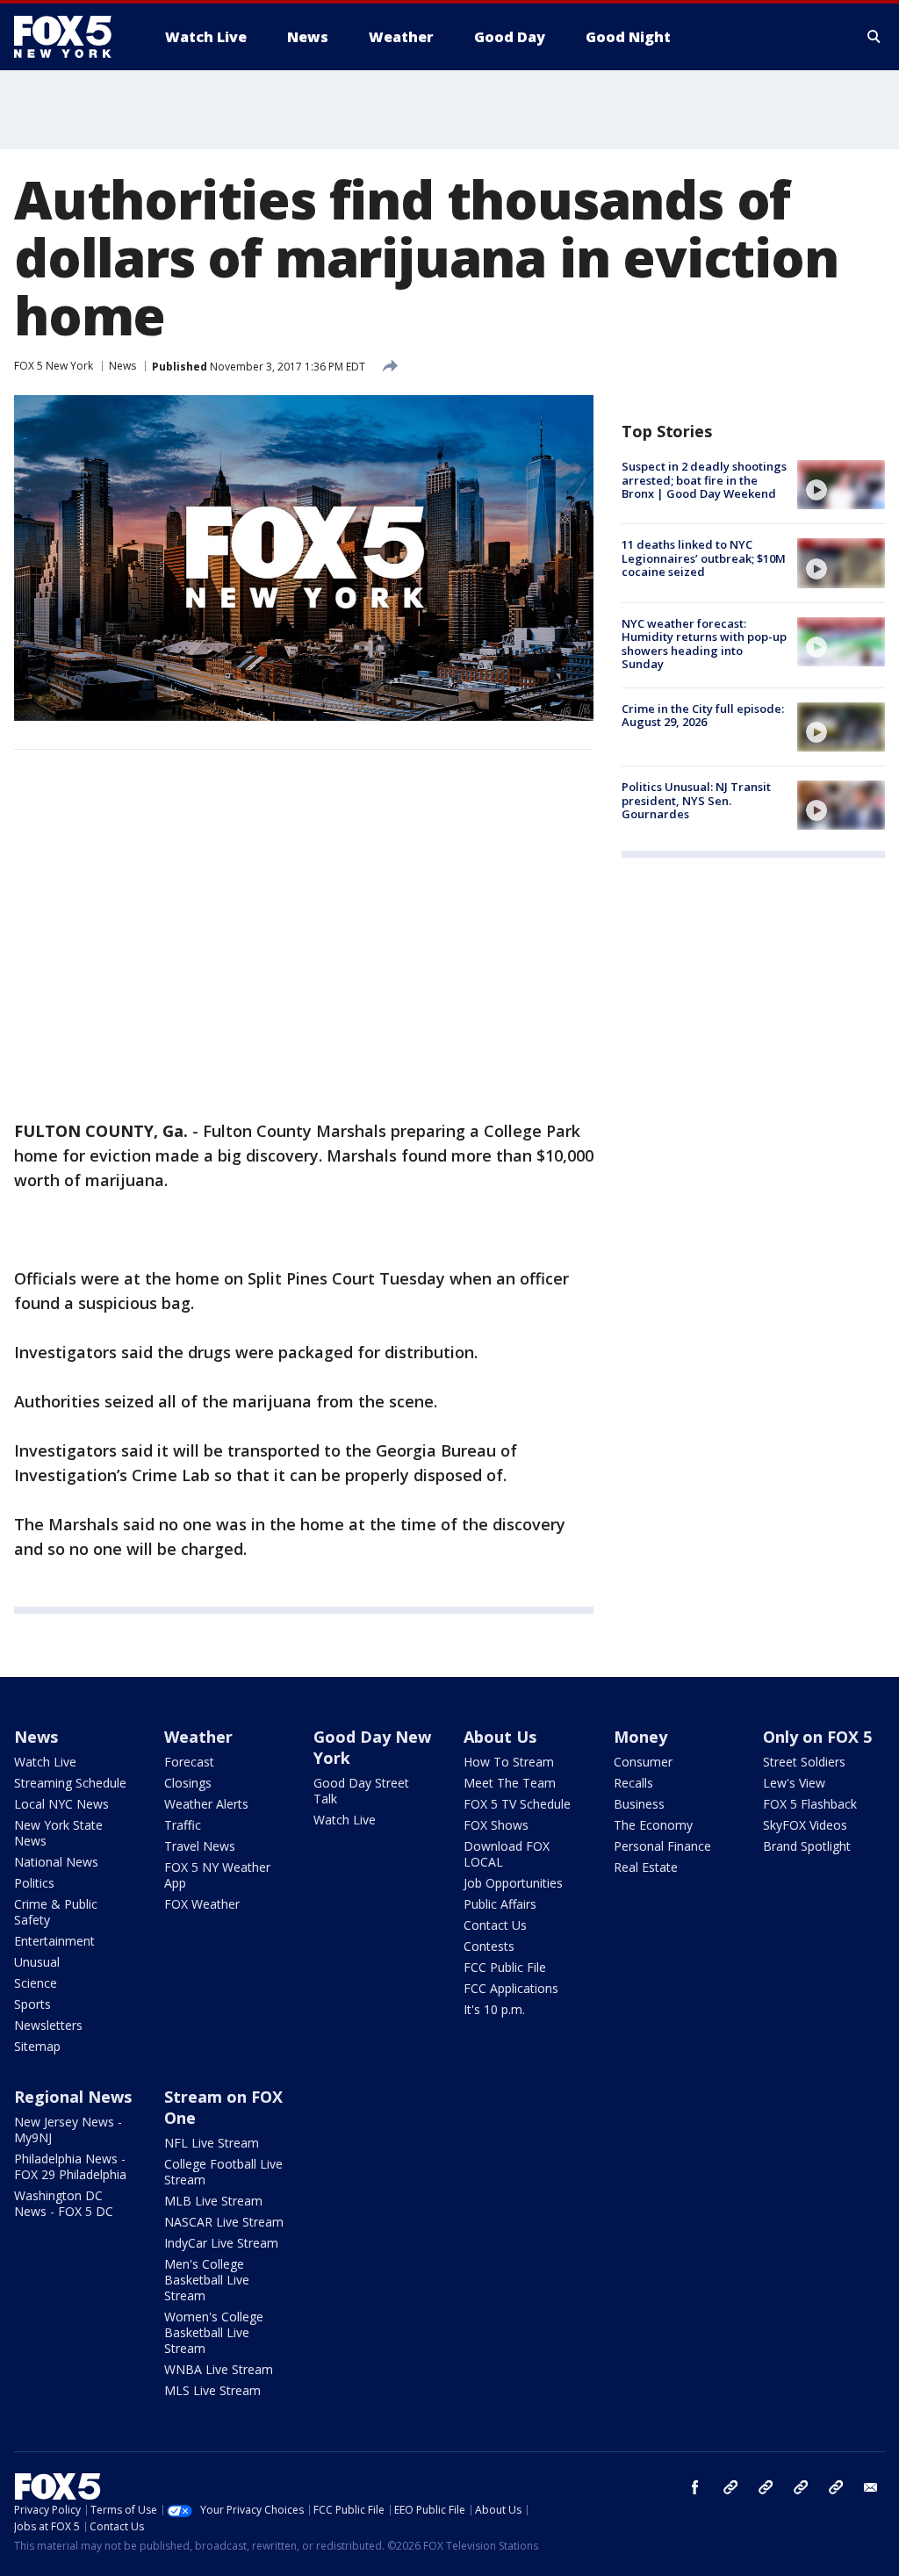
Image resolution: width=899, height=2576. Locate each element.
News (122, 366)
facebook (695, 2487)
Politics (34, 1883)
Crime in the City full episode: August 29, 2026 (703, 716)
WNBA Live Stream (219, 2369)
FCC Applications (511, 1988)
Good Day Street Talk (361, 1791)
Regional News (73, 2097)
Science (36, 1983)
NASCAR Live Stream (224, 2222)
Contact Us (495, 1925)
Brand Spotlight (807, 1846)
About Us (500, 1737)
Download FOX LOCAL (507, 1854)
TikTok (766, 2487)
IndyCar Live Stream (221, 2243)
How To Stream (509, 1762)
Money (640, 1737)
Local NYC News (61, 1804)
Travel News (200, 1846)
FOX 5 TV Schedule (517, 1804)
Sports (32, 2004)
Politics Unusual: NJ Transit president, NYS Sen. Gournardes (696, 800)
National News (56, 1862)
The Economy (653, 1825)
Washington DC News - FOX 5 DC (64, 2203)
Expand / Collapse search (874, 37)
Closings (188, 1783)
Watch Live (45, 1762)
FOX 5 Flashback (810, 1804)
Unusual (37, 1962)
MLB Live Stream (213, 2201)
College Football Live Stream (223, 2172)
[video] (841, 485)
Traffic (183, 1825)
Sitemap (37, 2046)
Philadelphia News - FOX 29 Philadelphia (70, 2166)
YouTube (801, 2487)
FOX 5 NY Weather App (217, 1875)
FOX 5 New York (54, 366)
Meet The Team (510, 1783)
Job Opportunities (513, 1883)
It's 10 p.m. (494, 2009)
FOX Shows (496, 1825)
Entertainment (54, 1941)
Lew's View (794, 1783)
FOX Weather (202, 1904)
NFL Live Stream (212, 2143)
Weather (198, 1737)
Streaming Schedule (70, 1783)
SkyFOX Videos (805, 1825)
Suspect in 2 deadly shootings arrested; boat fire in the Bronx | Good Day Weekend (704, 480)
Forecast (189, 1762)
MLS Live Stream (212, 2390)
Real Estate (646, 1867)
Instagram (730, 2487)
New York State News (58, 1833)
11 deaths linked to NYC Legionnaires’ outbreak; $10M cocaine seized (704, 558)
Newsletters (48, 2025)
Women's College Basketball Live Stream (214, 2332)
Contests (489, 1946)
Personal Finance (662, 1846)
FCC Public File (505, 1967)
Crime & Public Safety (56, 1912)
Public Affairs (500, 1904)
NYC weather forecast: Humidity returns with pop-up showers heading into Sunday (704, 644)
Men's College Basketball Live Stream (207, 2280)
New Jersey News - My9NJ (68, 2130)
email (871, 2487)
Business (639, 1804)
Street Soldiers (804, 1762)
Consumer (643, 1762)
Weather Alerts (206, 1804)
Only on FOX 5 (817, 1737)
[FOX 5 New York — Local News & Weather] (72, 37)
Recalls (633, 1783)
